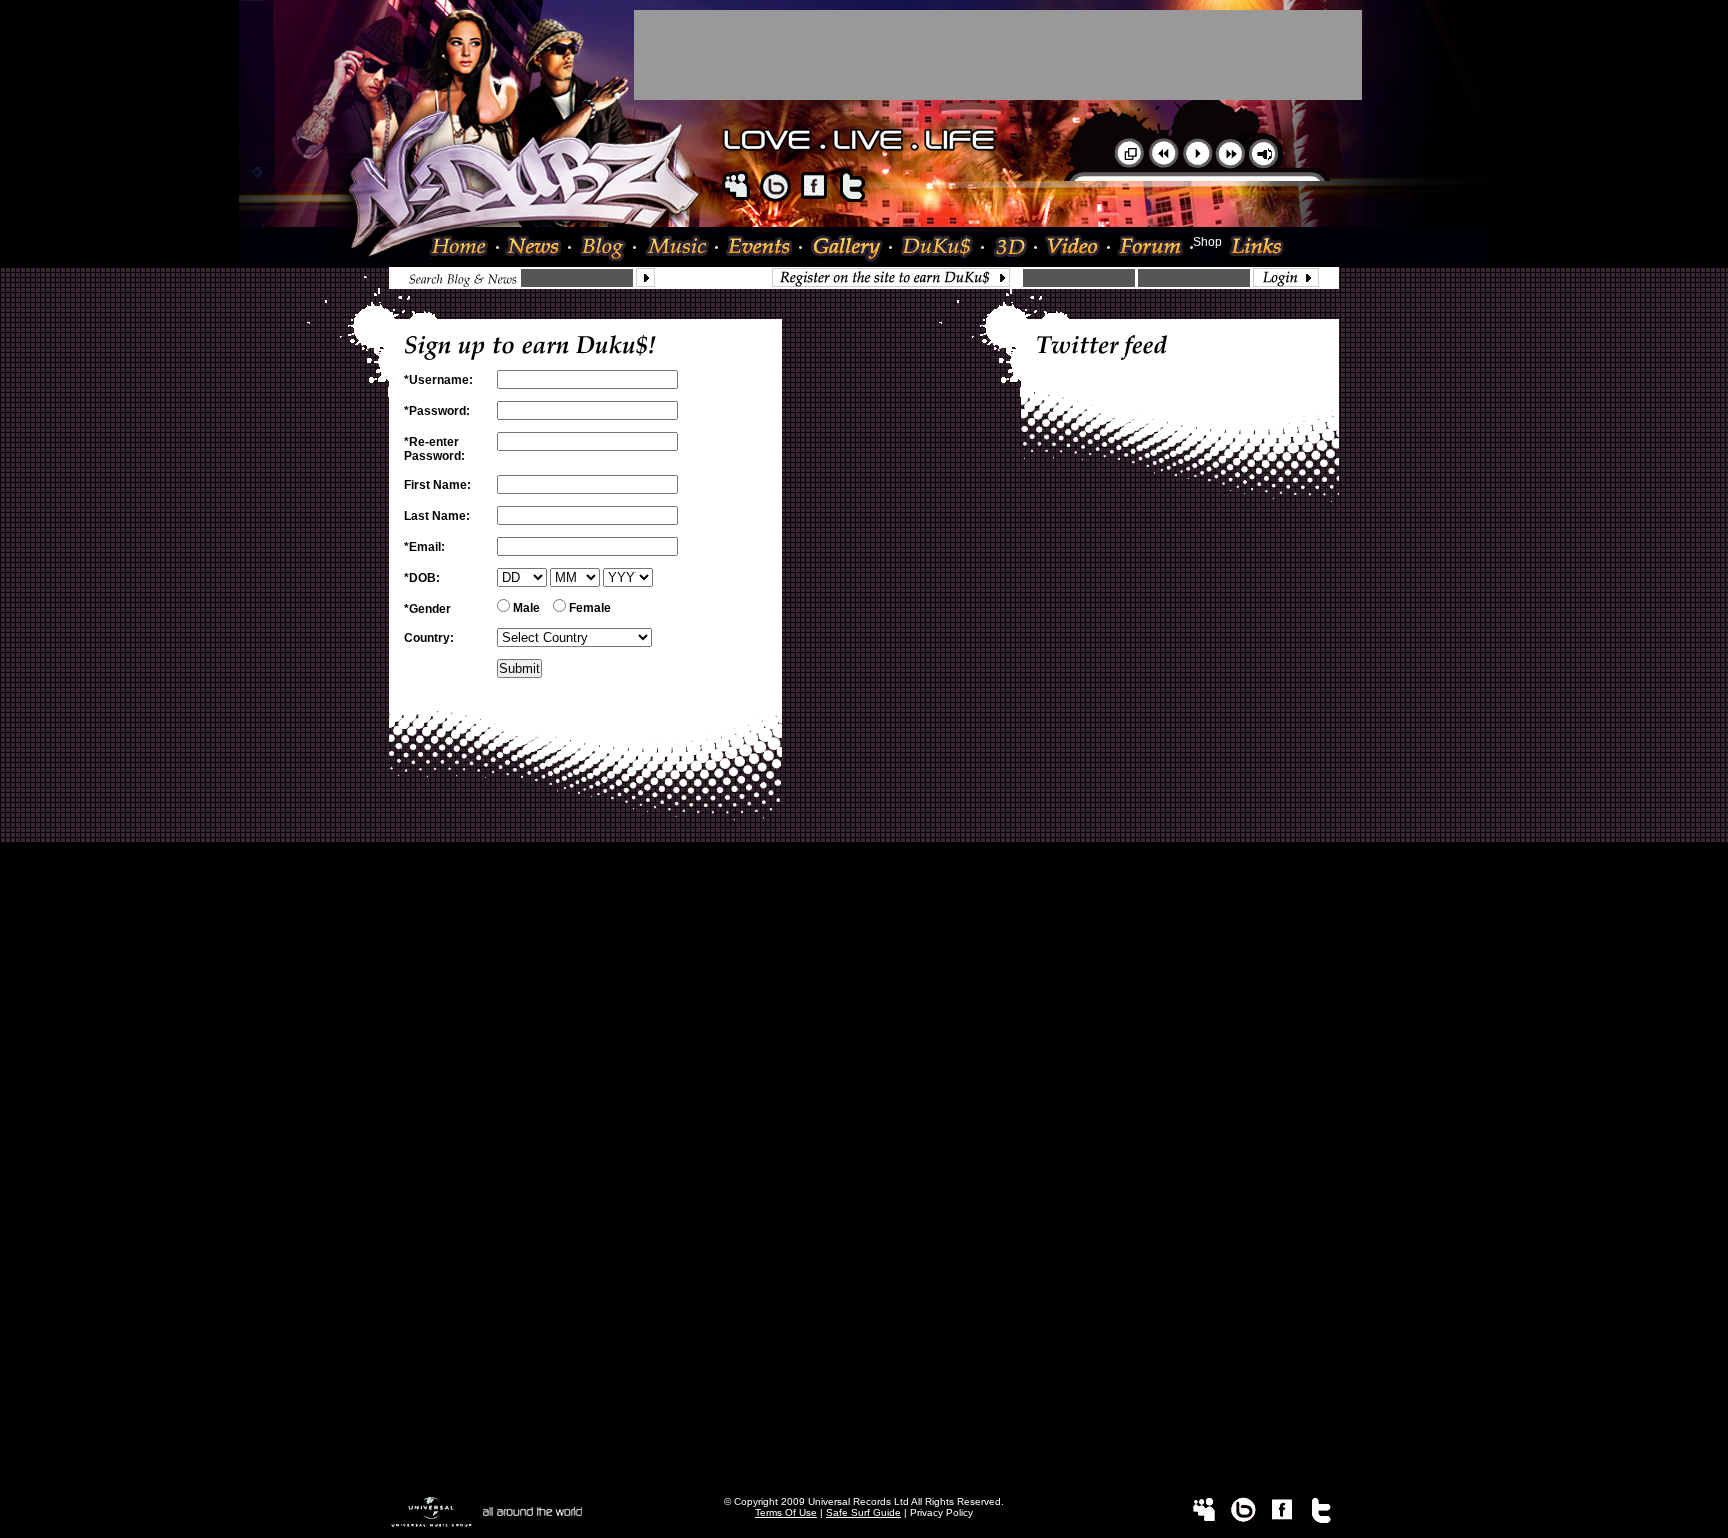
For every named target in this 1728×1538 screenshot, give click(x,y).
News (535, 248)
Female (588, 608)
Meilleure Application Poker (864, 1465)
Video (1073, 248)
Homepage (464, 248)
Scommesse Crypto (864, 1199)
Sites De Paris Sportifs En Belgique (864, 941)
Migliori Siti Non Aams (864, 1367)
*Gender (427, 609)
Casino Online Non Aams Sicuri (864, 1227)
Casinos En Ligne (864, 1479)
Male (525, 608)
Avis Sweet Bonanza (864, 1011)
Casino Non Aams (864, 1325)
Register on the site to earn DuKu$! (896, 277)
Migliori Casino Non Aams (864, 1255)
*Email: (424, 547)
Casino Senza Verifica (864, 1297)
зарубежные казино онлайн (864, 1073)
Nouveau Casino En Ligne (864, 1171)
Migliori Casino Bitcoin (864, 1339)
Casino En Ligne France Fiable (864, 1409)
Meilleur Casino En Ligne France (864, 1129)
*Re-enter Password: (434, 449)
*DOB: (422, 578)
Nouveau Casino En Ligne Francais (864, 1213)
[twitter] (853, 198)
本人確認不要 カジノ (864, 1057)
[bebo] (775, 198)
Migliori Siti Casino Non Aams (864, 1381)
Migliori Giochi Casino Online (864, 983)
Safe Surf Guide (863, 1512)
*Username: (438, 380)
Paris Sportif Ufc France (864, 1025)
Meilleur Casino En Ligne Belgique (864, 955)
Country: (429, 638)
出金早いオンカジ (864, 1040)
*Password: (437, 411)
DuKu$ (938, 248)
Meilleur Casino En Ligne (864, 885)
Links (1253, 248)
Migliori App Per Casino (864, 1269)
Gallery (847, 248)
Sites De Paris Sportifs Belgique (864, 927)
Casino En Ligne (864, 1283)
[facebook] (814, 198)
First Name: (437, 485)
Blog (603, 248)
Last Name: (437, 516)
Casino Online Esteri (864, 1451)
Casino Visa (864, 997)
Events (760, 248)
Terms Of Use (786, 1512)
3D (1010, 248)
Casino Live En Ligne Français (864, 1101)
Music (677, 248)
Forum (1151, 248)
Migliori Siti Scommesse (864, 1241)
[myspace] (736, 198)
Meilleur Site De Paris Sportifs (864, 1143)
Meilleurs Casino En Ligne (864, 1157)
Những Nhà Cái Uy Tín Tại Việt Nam (864, 1087)
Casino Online (864, 899)
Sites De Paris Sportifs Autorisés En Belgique (864, 913)
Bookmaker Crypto (864, 1115)
